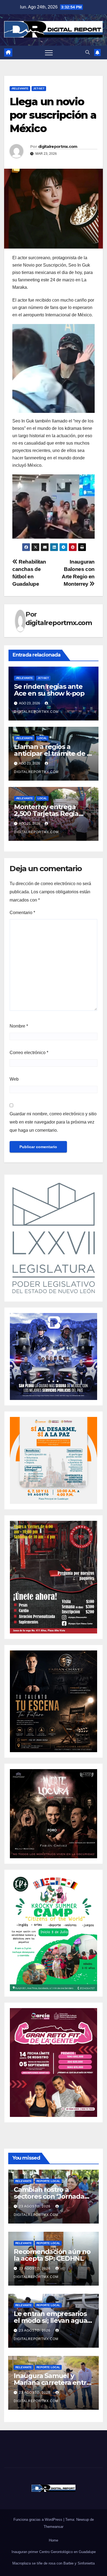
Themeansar (54, 2527)
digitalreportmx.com (58, 147)
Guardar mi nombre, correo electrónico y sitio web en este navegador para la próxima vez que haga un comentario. (53, 1122)
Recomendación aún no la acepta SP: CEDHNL (52, 2255)
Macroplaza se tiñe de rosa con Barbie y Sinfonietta (54, 2563)
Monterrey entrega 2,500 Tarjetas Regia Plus (46, 814)
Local (42, 738)
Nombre (19, 1026)
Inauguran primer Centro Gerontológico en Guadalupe (54, 2552)
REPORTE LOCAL (48, 2181)
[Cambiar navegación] (49, 52)
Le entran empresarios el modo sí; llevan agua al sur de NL (50, 2320)
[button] (88, 52)
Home (54, 2540)
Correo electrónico (29, 1053)
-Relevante (20, 88)
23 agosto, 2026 (35, 2206)
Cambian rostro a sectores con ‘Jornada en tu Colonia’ (49, 2196)
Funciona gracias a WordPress (38, 2520)
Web (14, 1079)
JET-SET (39, 88)
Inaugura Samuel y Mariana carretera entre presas (52, 2383)
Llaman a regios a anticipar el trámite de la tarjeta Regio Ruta (53, 753)
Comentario (22, 913)
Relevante (24, 2181)
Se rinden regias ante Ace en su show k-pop (49, 690)
